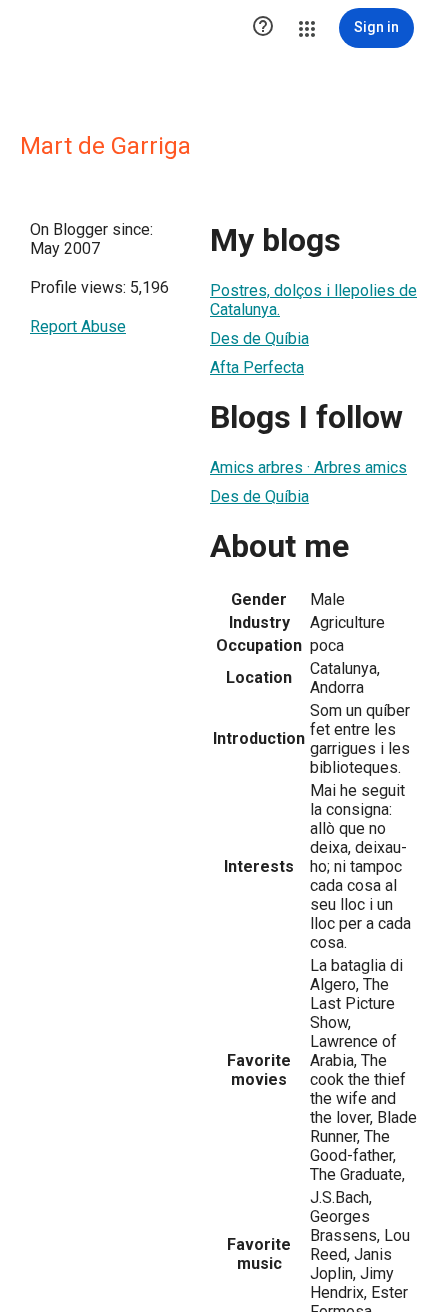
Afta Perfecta (257, 367)
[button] (263, 28)
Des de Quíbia (259, 338)
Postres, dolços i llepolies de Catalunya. (313, 300)
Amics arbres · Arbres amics (308, 467)
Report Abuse (78, 326)
